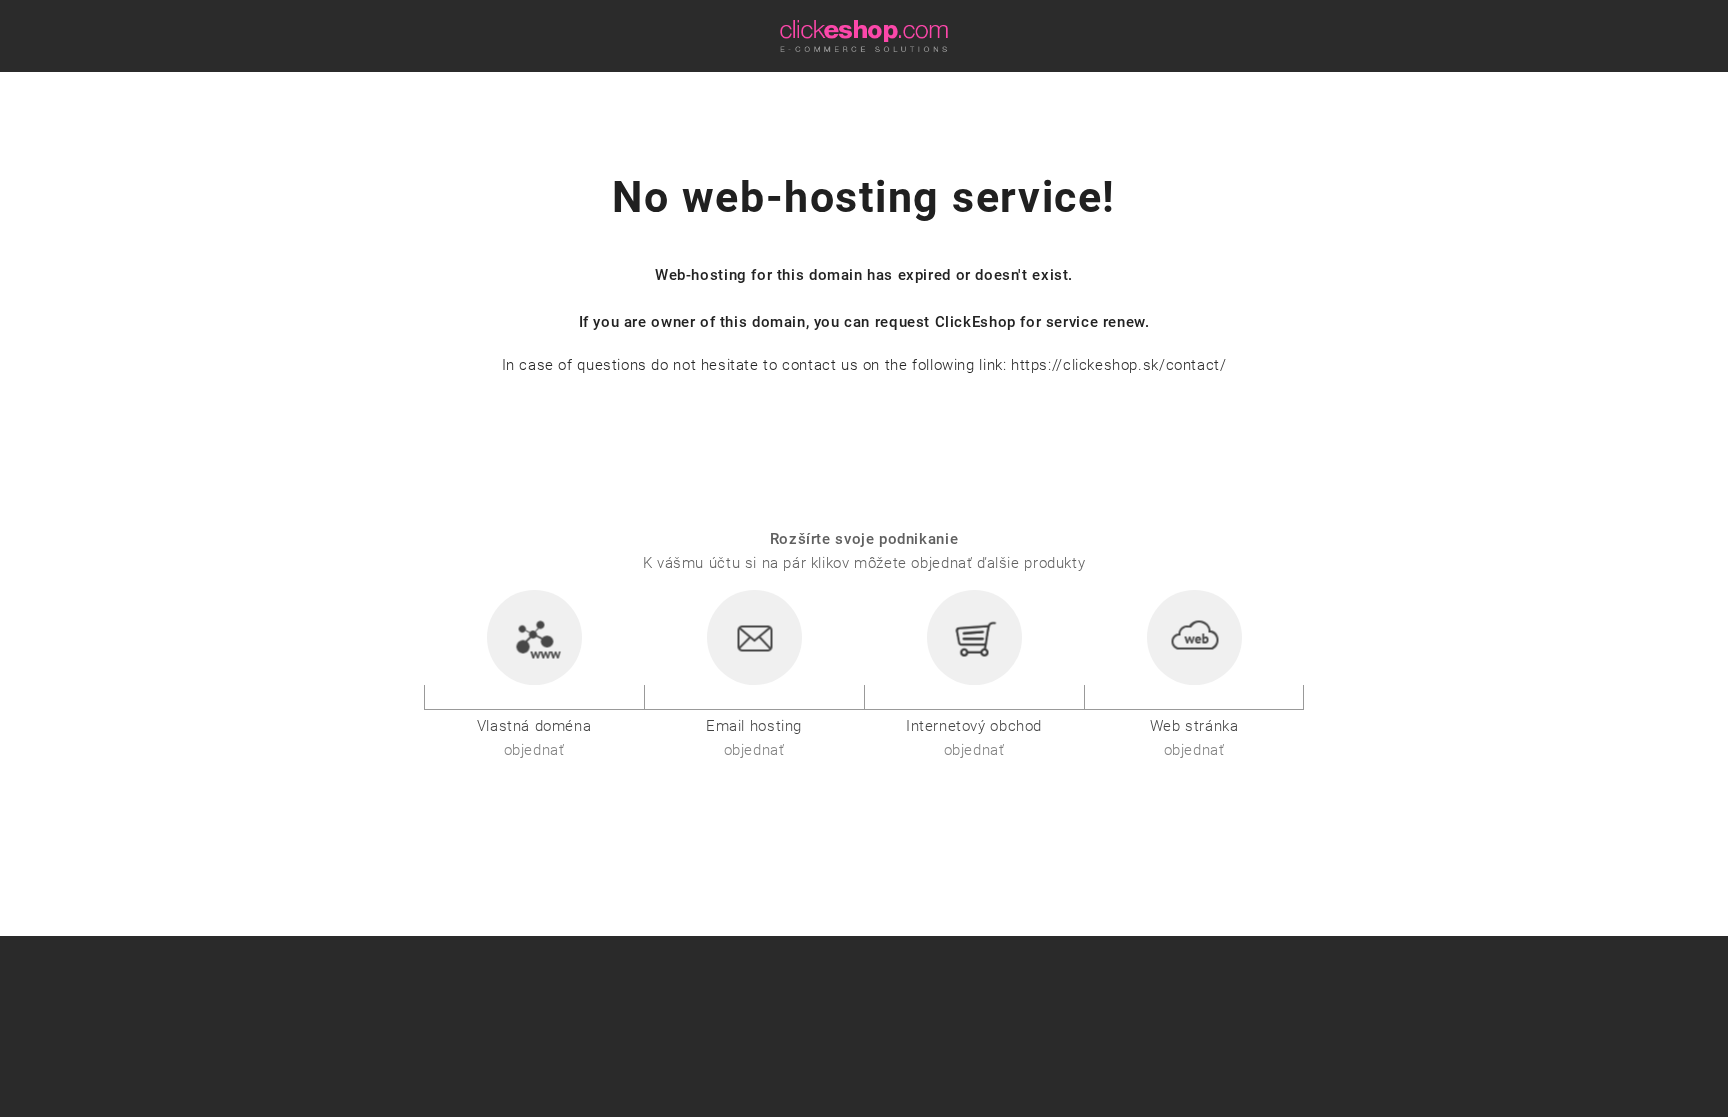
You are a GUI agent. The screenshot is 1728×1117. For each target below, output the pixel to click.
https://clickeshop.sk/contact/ (1118, 365)
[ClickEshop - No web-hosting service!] (864, 35)
